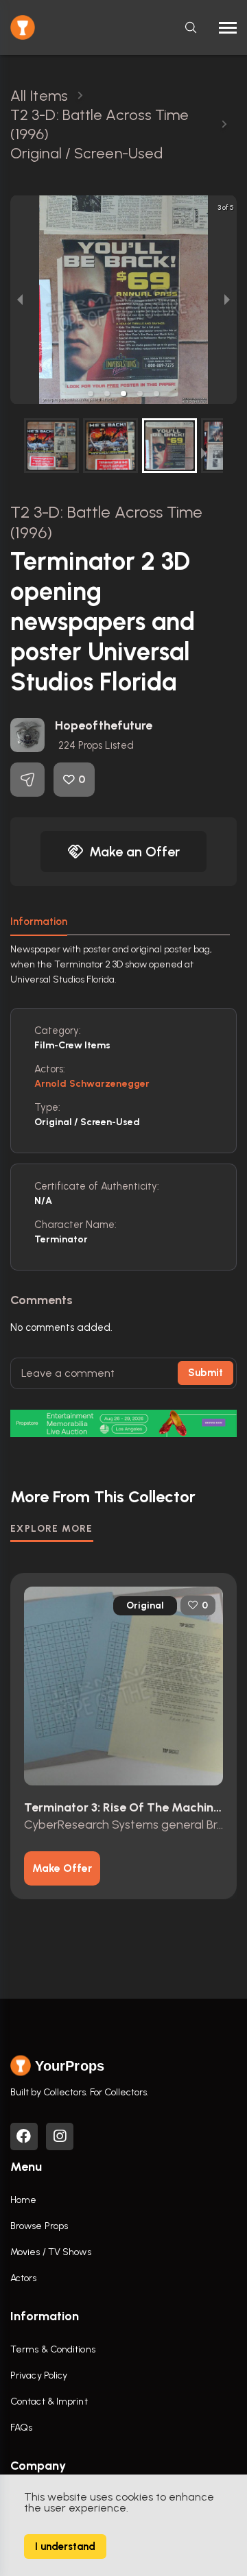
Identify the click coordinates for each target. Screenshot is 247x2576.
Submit (205, 1373)
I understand (65, 2547)
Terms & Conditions (53, 2349)
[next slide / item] (227, 300)
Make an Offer (134, 852)
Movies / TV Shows (51, 2252)
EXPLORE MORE (52, 1529)
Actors (24, 2278)
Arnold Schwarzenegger (92, 1084)
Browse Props (39, 2226)
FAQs (21, 2428)
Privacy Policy (39, 2375)
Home (23, 2200)
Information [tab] (39, 922)
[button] (91, 394)
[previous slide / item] (20, 300)
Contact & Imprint (49, 2402)
